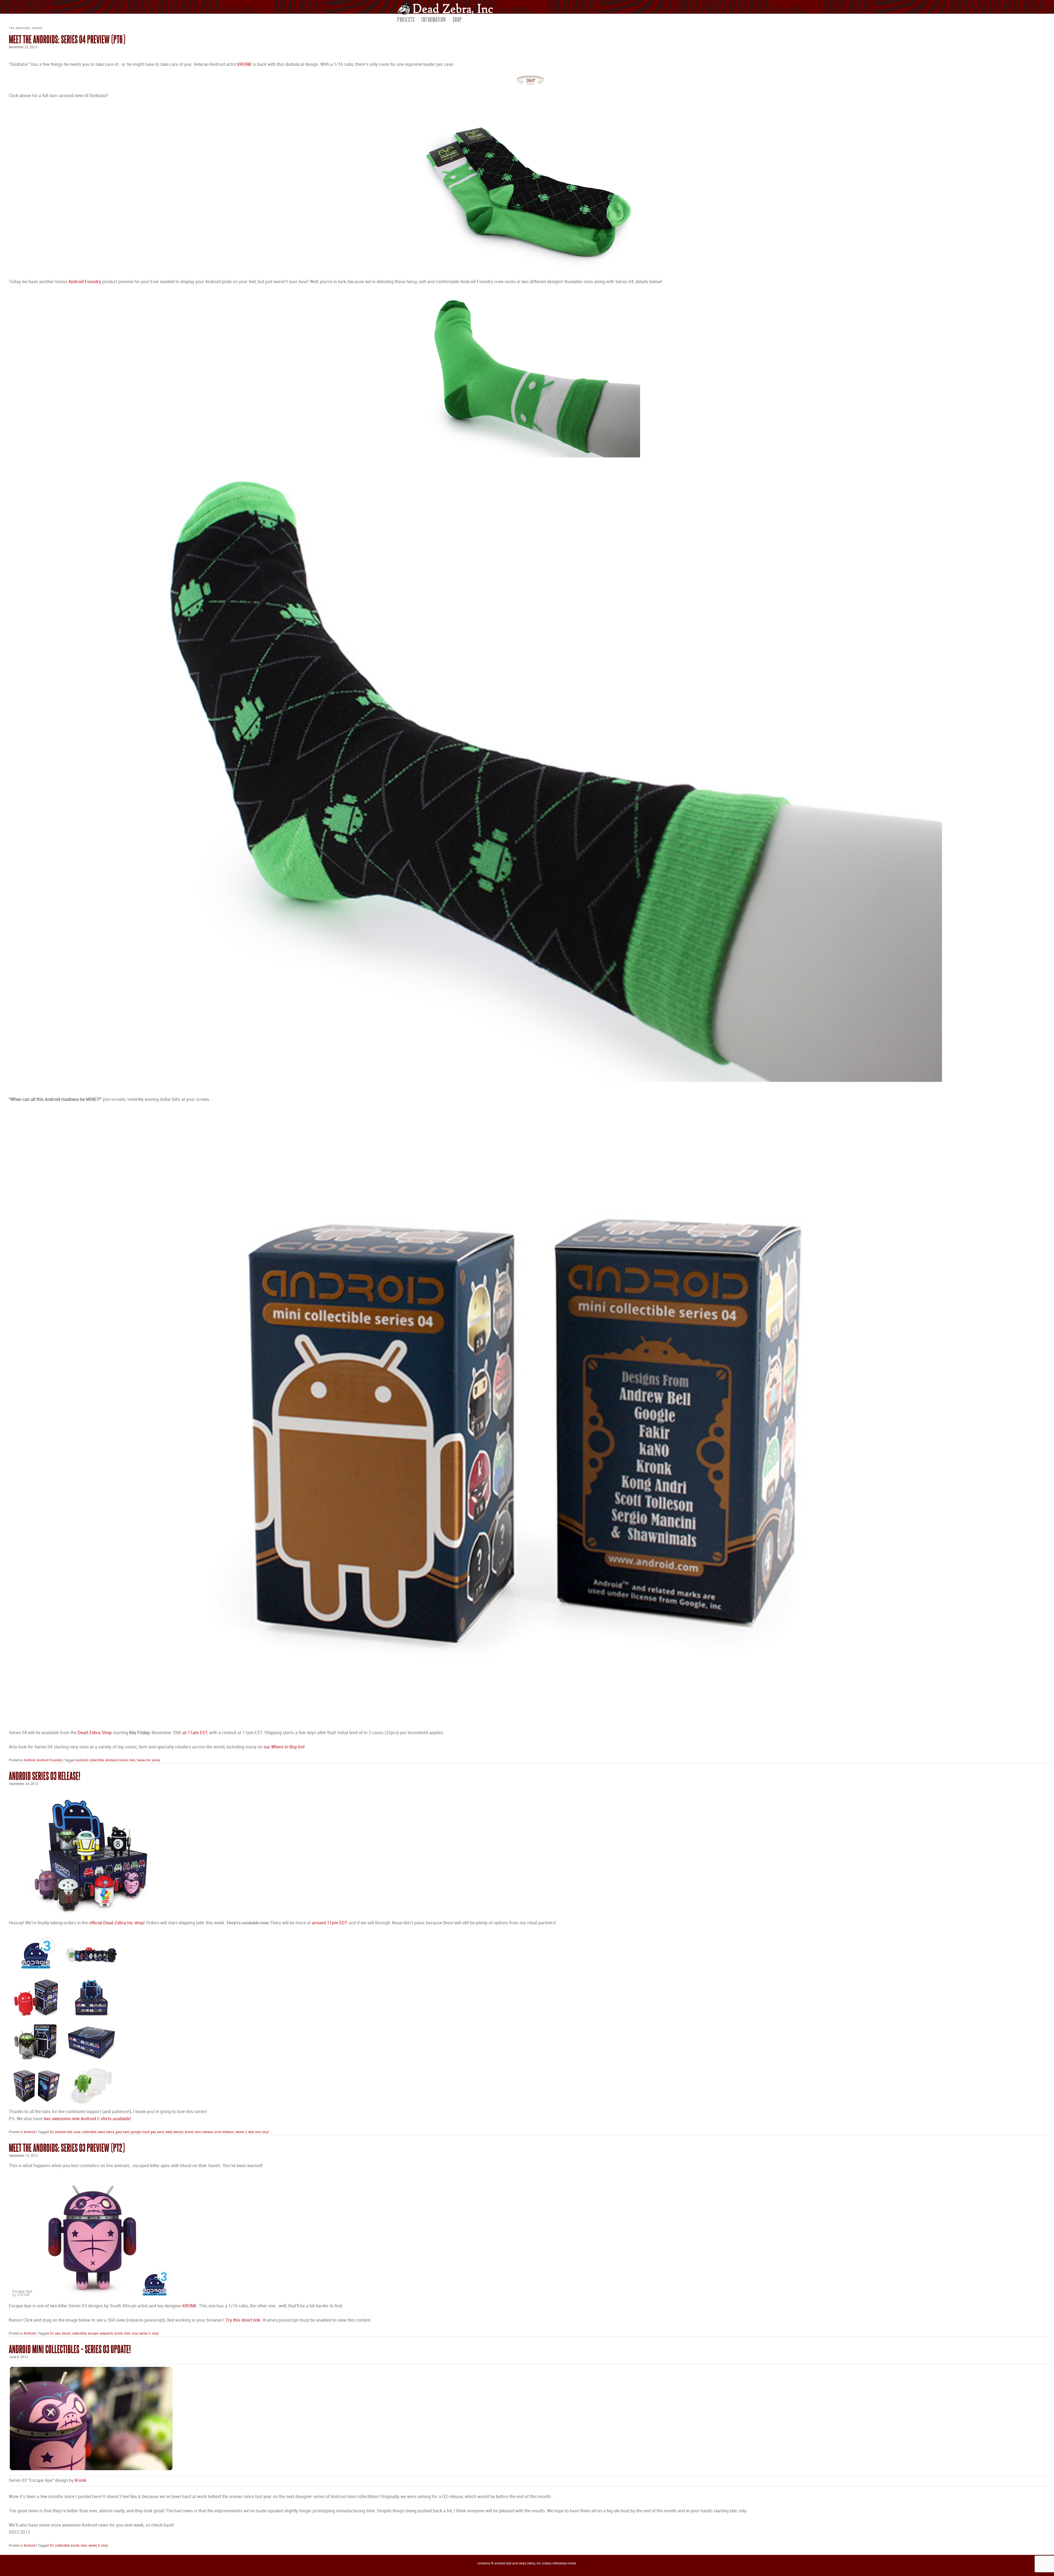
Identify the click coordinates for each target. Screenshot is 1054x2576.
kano (161, 2132)
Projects (406, 19)
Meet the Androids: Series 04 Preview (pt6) (67, 39)
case (77, 2132)
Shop (457, 19)
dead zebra (106, 2132)
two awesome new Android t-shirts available (87, 2119)
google (136, 2132)
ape (58, 2334)
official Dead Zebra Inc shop (116, 1923)
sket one (254, 2132)
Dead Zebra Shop (95, 1733)
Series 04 (143, 1760)
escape (93, 2334)
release (208, 2132)
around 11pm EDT (330, 1923)
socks (156, 1760)
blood (66, 2334)
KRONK (245, 65)
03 (52, 2132)
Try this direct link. (244, 2320)
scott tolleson (224, 2132)
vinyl (265, 2132)
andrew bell (63, 2132)
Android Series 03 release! (45, 1776)
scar (135, 2334)
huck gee (149, 2132)
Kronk (80, 2481)
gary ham (123, 2132)
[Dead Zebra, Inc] (448, 8)
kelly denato (175, 2132)
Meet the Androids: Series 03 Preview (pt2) (67, 2148)
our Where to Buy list (284, 1747)
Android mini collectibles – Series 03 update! (70, 2349)
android (82, 1760)
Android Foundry (85, 282)
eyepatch (106, 2334)
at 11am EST (195, 1733)
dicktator (112, 1760)
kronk (124, 1760)
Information (434, 19)
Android (30, 1760)
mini (132, 1760)
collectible (96, 1760)
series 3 (241, 2132)
